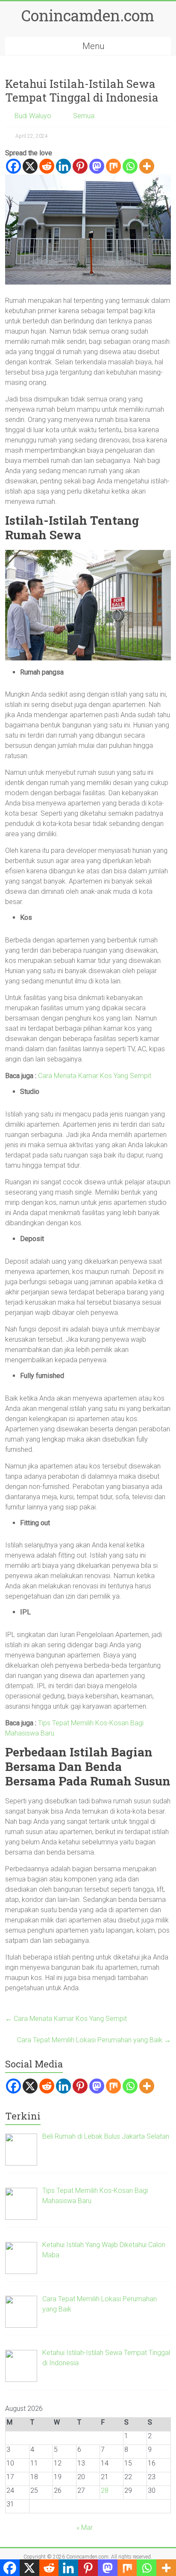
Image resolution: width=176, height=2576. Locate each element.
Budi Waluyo (33, 116)
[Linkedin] (63, 166)
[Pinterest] (80, 166)
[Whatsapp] (130, 166)
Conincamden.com (88, 15)
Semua (84, 116)
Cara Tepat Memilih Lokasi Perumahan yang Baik (94, 2040)
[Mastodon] (97, 166)
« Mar (85, 2528)
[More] (147, 166)
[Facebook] (13, 166)
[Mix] (113, 166)
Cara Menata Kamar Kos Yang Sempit (95, 1076)
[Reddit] (47, 166)
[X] (30, 166)
